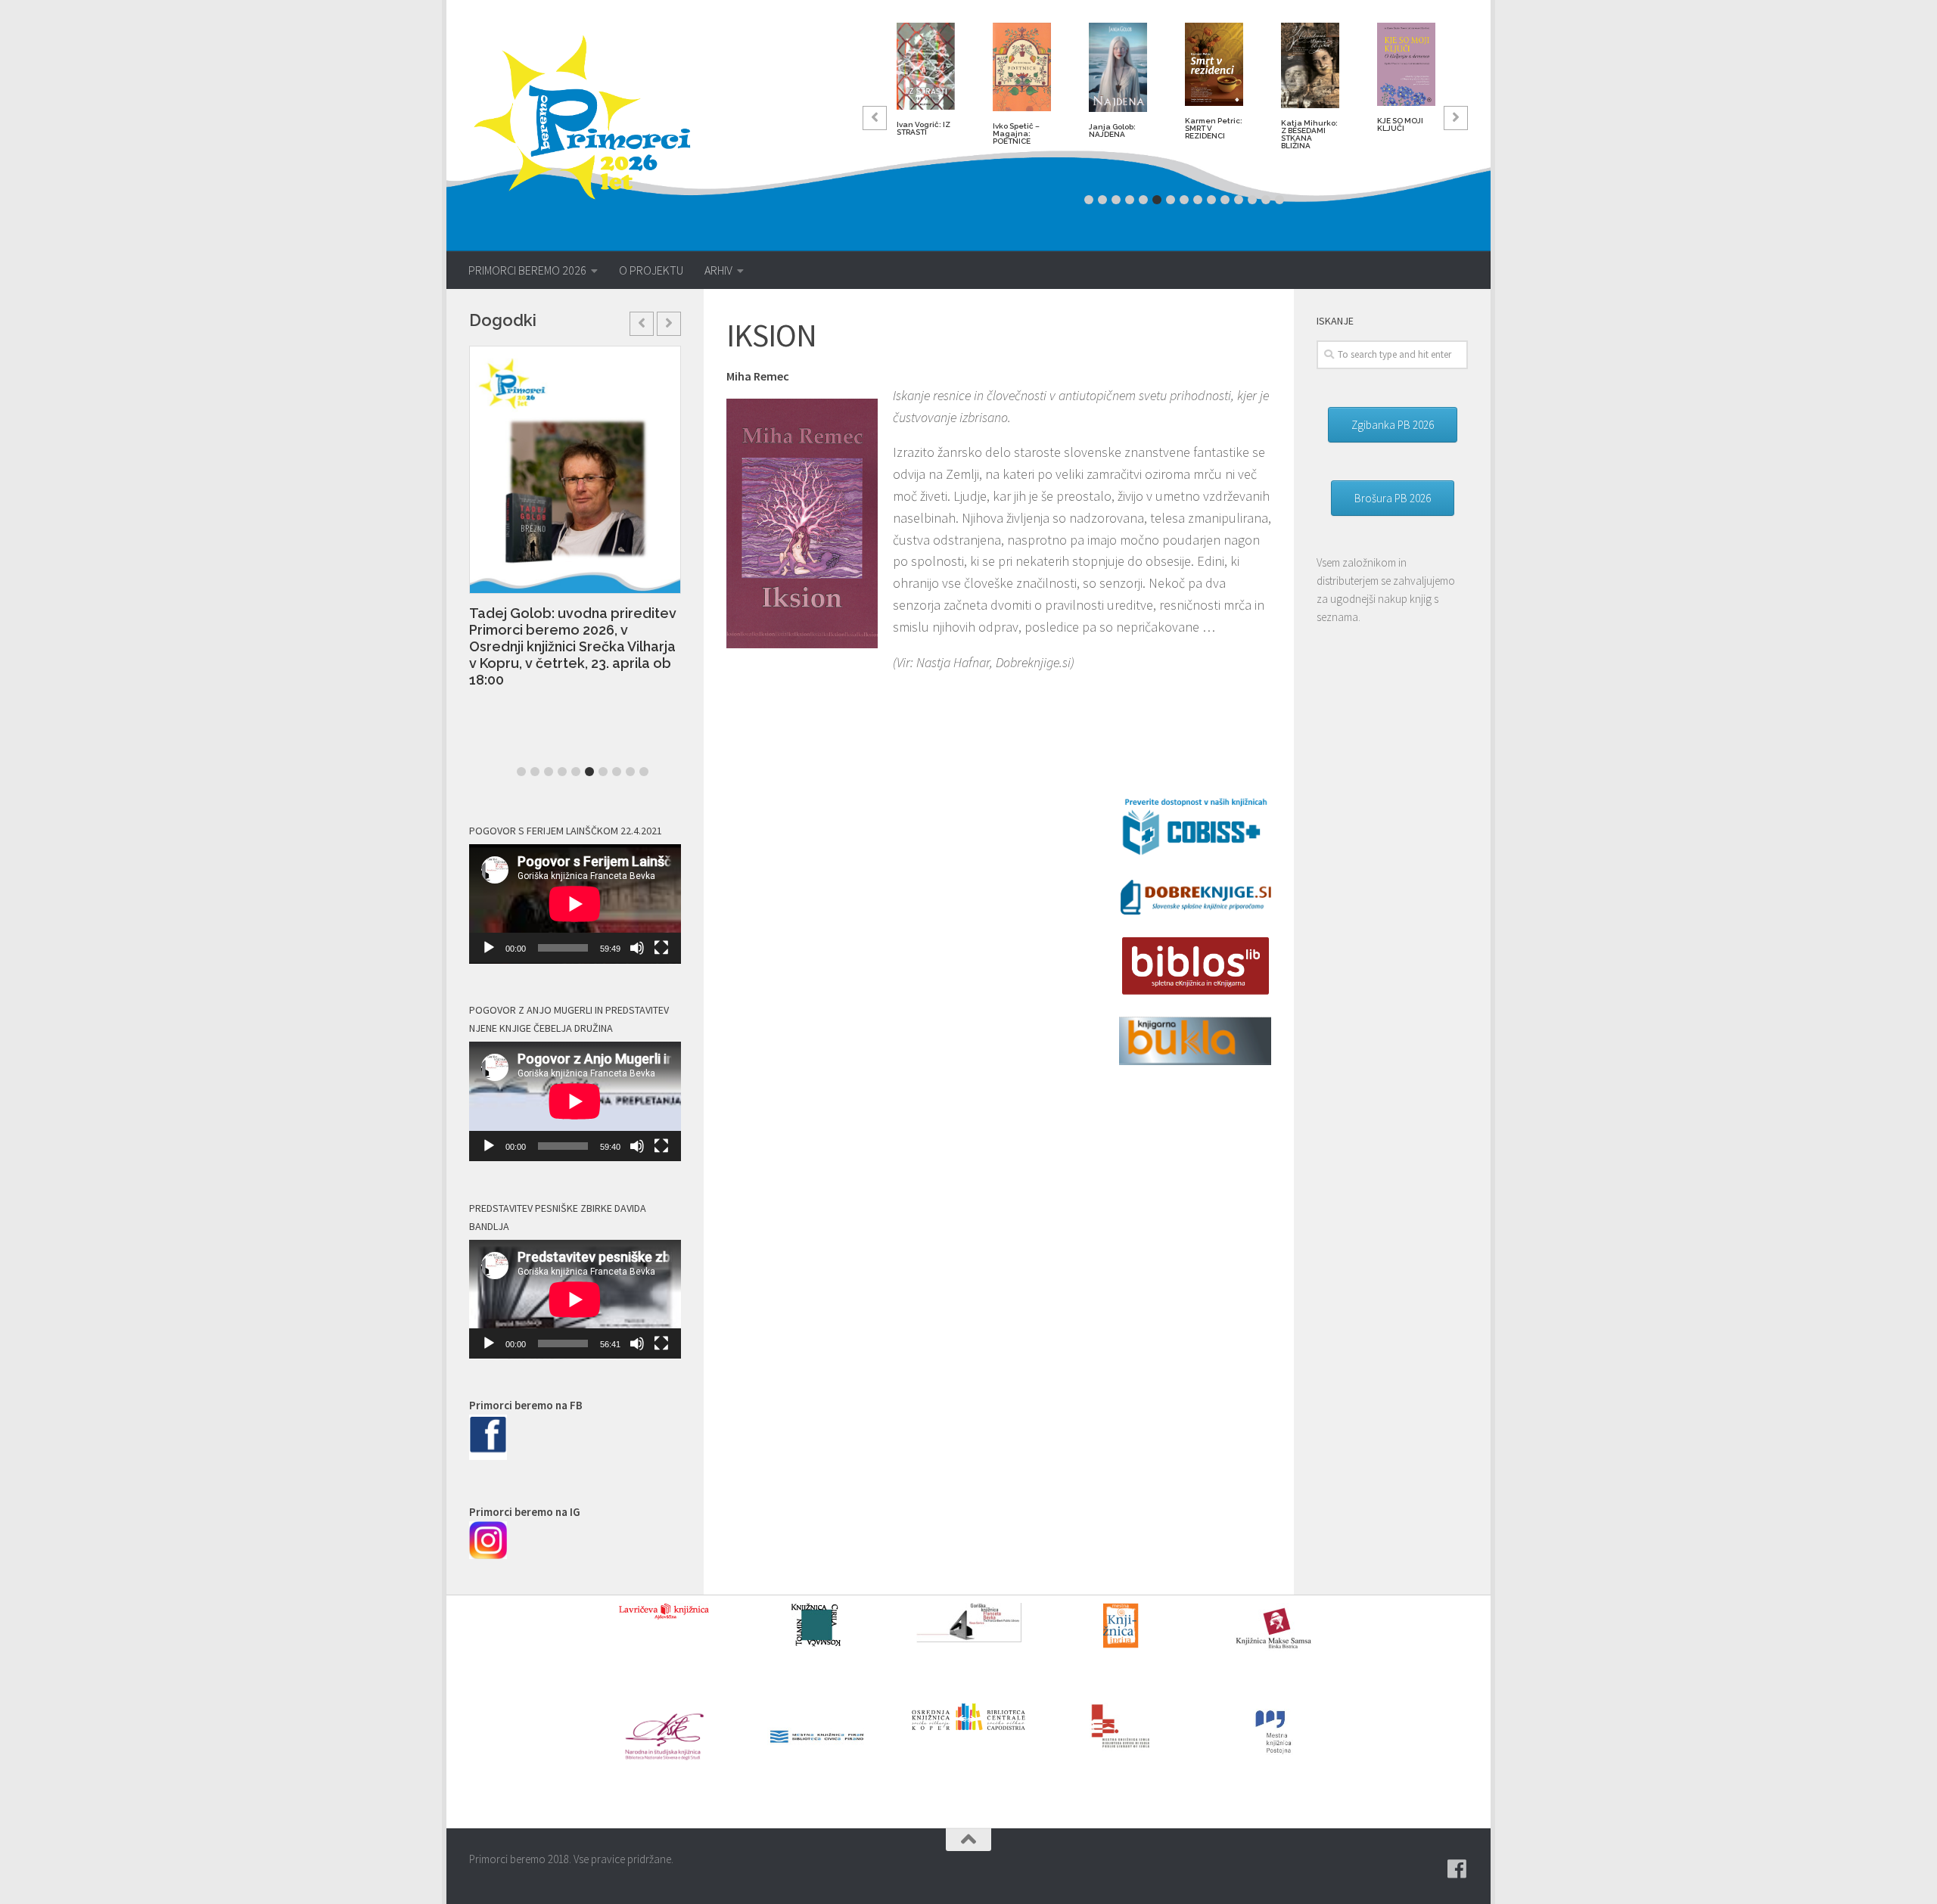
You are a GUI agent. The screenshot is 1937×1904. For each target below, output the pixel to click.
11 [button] (1225, 200)
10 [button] (1211, 200)
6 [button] (1157, 200)
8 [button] (1184, 200)
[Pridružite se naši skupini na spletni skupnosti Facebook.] (1457, 1869)
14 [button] (1266, 200)
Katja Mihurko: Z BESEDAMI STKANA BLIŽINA (1309, 134)
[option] (926, 85)
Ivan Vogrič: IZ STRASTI (923, 128)
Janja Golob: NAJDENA (1112, 130)
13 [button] (1252, 200)
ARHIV (718, 270)
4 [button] (1130, 200)
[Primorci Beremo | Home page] (592, 117)
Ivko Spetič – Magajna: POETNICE (1016, 134)
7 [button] (1171, 200)
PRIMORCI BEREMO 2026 (527, 270)
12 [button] (1239, 200)
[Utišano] (637, 948)
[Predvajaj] (489, 948)
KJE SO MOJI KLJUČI (1400, 124)
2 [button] (1102, 200)
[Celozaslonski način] (661, 948)
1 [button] (1089, 200)
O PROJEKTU (651, 270)
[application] (575, 904)
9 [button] (1198, 200)
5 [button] (1143, 200)
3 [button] (1116, 200)
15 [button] (1279, 200)
